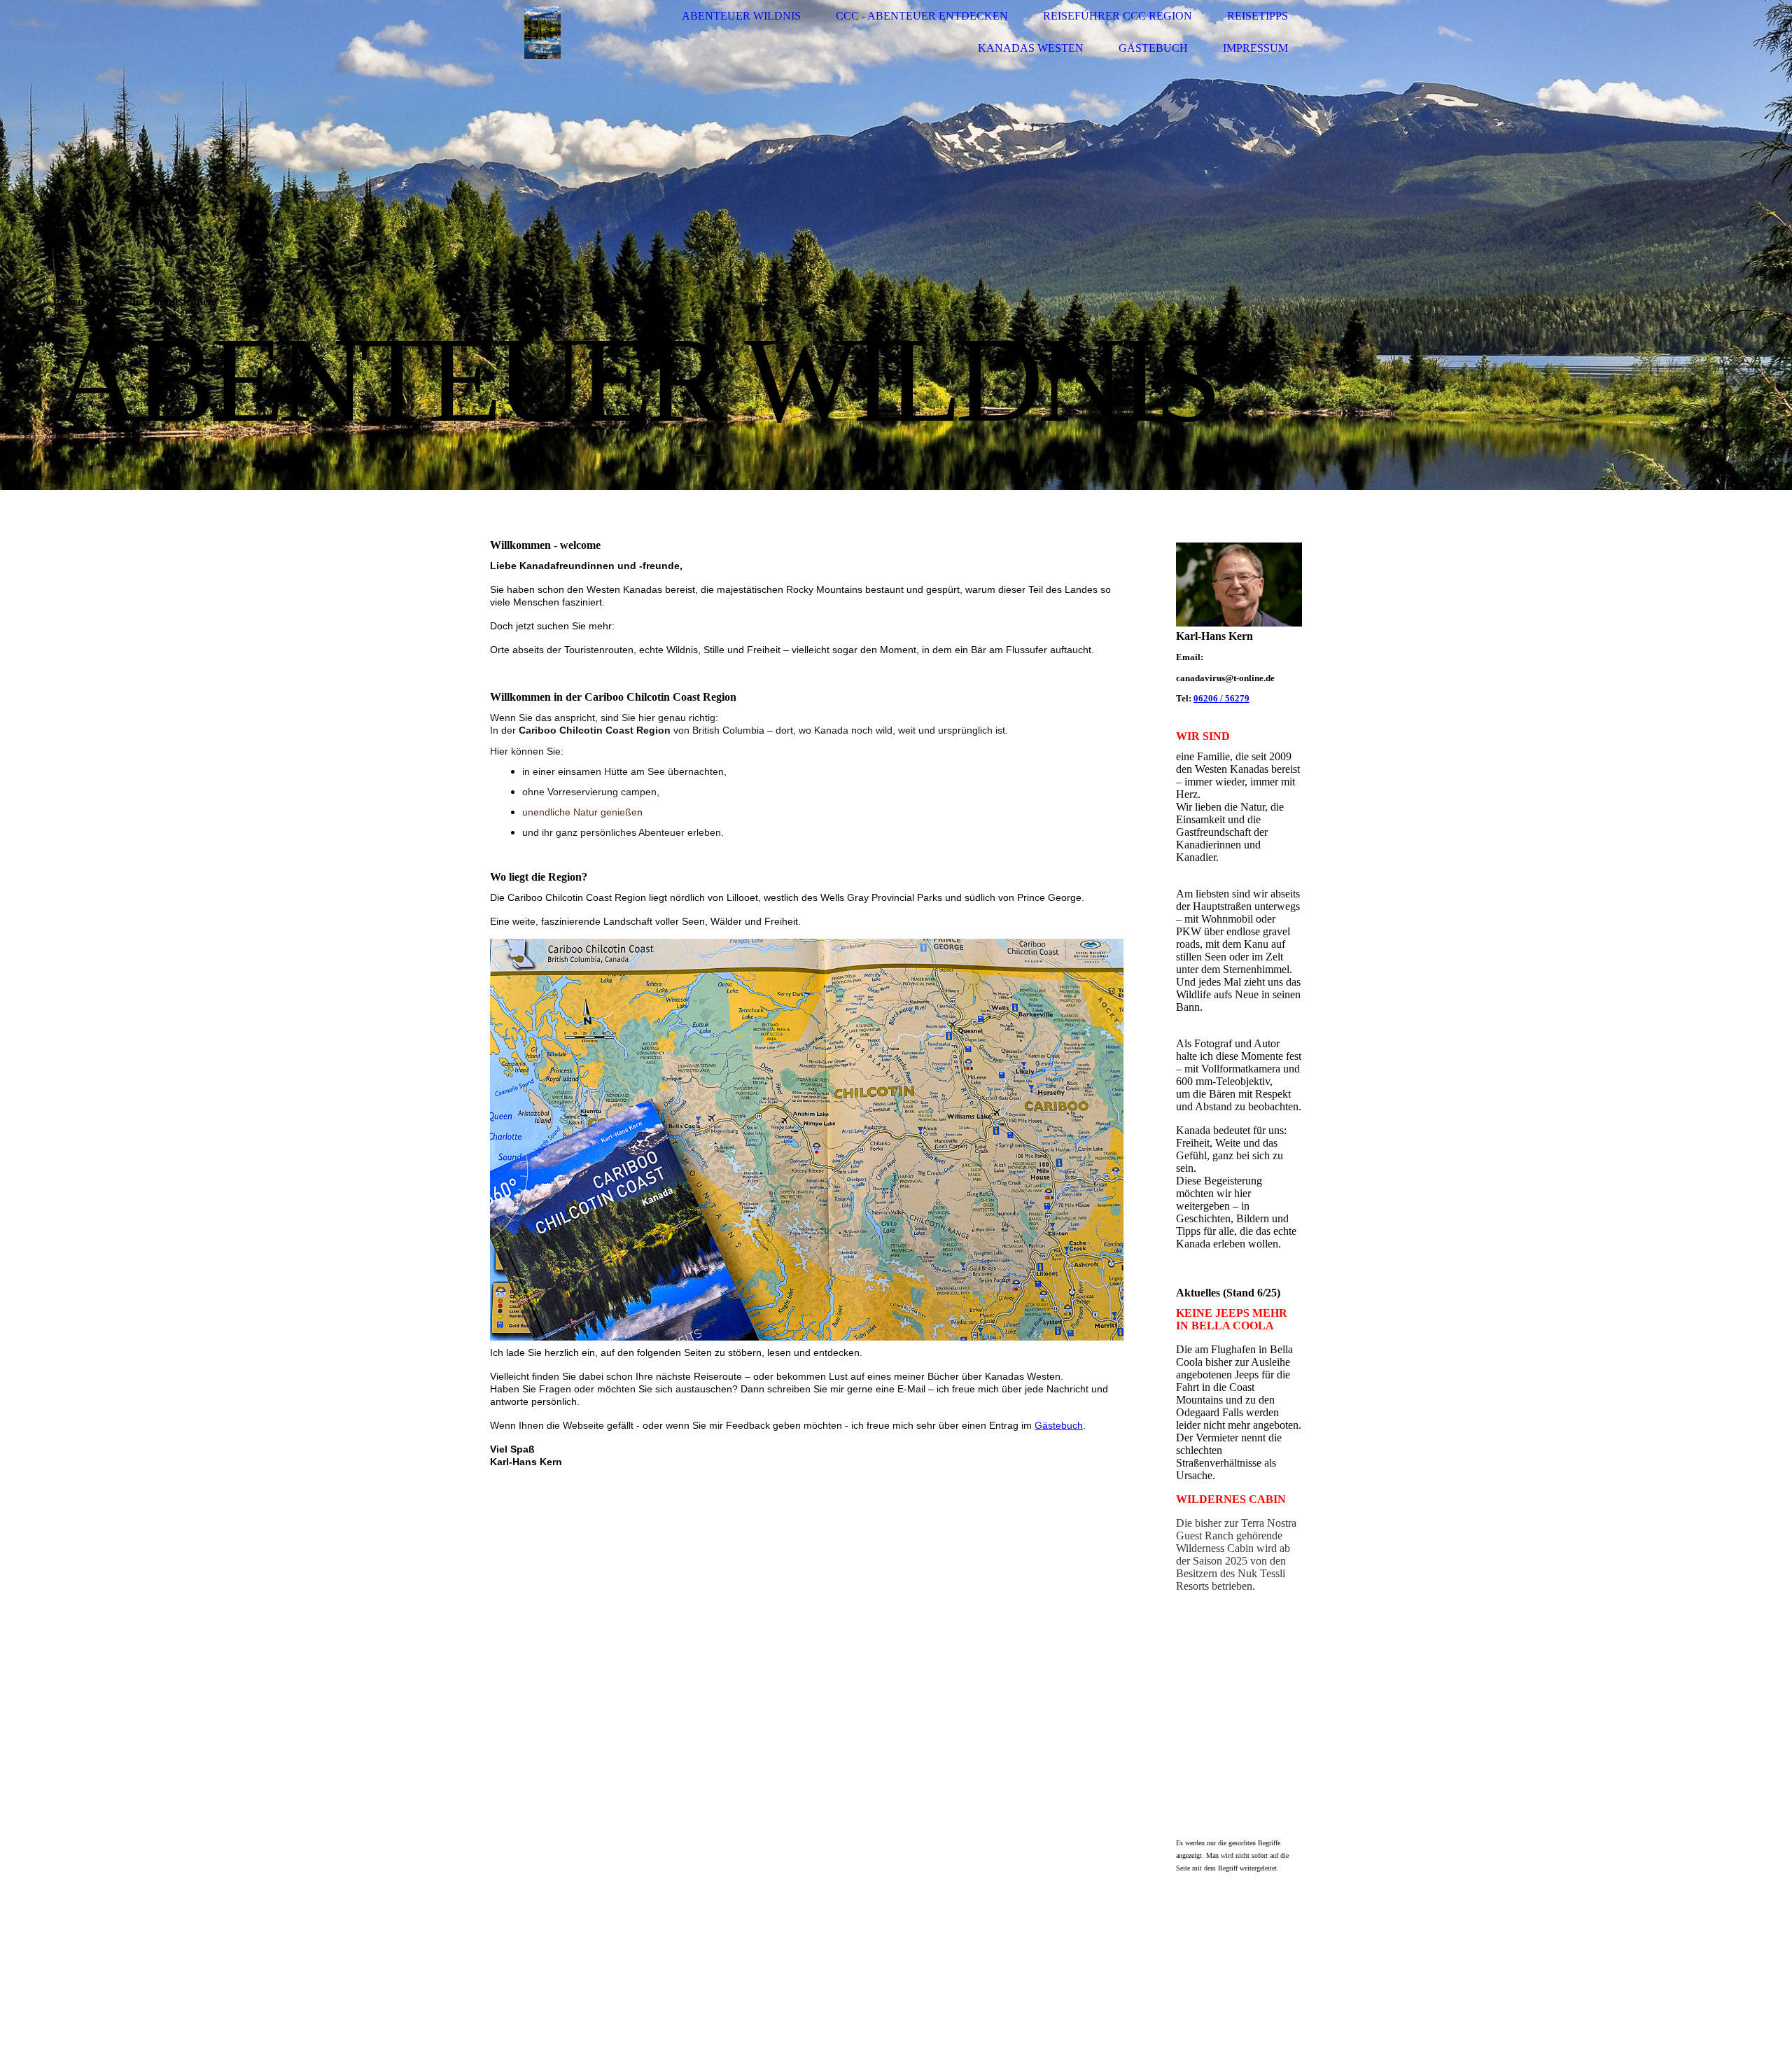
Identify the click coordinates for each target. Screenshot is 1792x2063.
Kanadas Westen (1031, 48)
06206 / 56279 (1221, 698)
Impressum (1255, 48)
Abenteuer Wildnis (741, 16)
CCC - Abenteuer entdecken (922, 16)
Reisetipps (1258, 16)
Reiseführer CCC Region (1118, 16)
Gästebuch (1153, 48)
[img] (542, 33)
